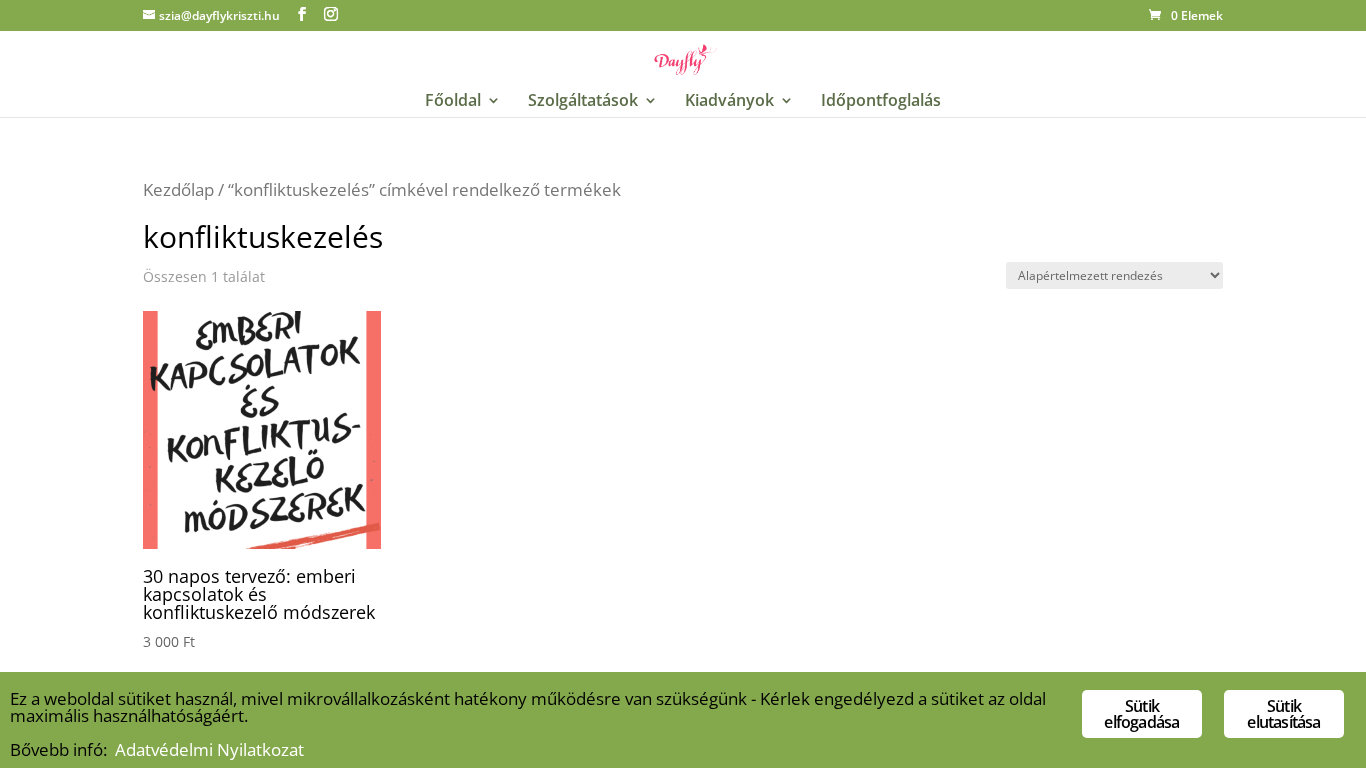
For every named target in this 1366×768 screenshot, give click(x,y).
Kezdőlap (178, 189)
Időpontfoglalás (881, 102)
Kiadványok (729, 102)
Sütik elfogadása (1141, 714)
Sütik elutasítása (1283, 714)
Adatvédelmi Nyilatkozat (209, 749)
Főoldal (453, 102)
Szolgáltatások (583, 102)
